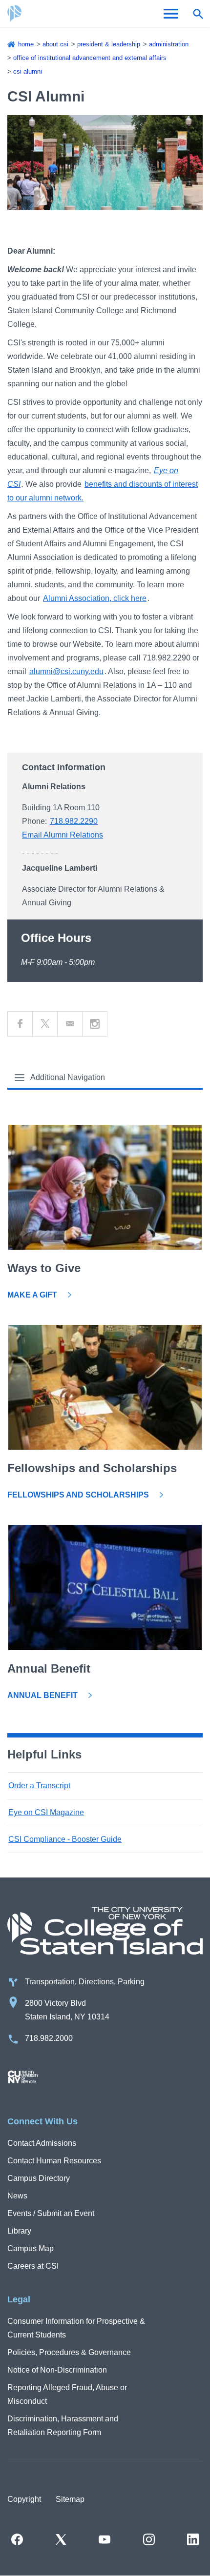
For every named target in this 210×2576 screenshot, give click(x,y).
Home (26, 44)
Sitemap (70, 2499)
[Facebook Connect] (20, 1024)
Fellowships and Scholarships (78, 1495)
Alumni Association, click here (95, 598)
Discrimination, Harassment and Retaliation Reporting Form (63, 2426)
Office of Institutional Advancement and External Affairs (90, 58)
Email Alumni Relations (63, 835)
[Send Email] (70, 1024)
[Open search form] (198, 14)
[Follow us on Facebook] (17, 2539)
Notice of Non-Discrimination (57, 2370)
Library (19, 2231)
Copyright (24, 2499)
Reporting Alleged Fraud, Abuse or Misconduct (67, 2394)
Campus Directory (39, 2178)
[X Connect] (45, 1024)
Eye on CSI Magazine (46, 1812)
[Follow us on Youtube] (105, 2539)
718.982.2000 (49, 2038)
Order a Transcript (39, 1786)
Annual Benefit (42, 1695)
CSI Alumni (28, 71)
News (17, 2196)
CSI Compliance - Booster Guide (65, 1839)
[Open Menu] (171, 14)
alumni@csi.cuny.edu (66, 671)
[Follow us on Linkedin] (193, 2539)
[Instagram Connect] (95, 1024)
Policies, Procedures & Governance (69, 2352)
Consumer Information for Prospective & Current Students (76, 2328)
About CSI (55, 44)
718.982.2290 (74, 821)
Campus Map (31, 2248)
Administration (169, 44)
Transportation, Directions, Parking (85, 1982)
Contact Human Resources (54, 2161)
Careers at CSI (33, 2266)
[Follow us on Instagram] (149, 2539)
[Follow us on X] (61, 2539)
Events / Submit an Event (51, 2213)
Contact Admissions (42, 2143)
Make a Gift (32, 1295)
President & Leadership (109, 44)
